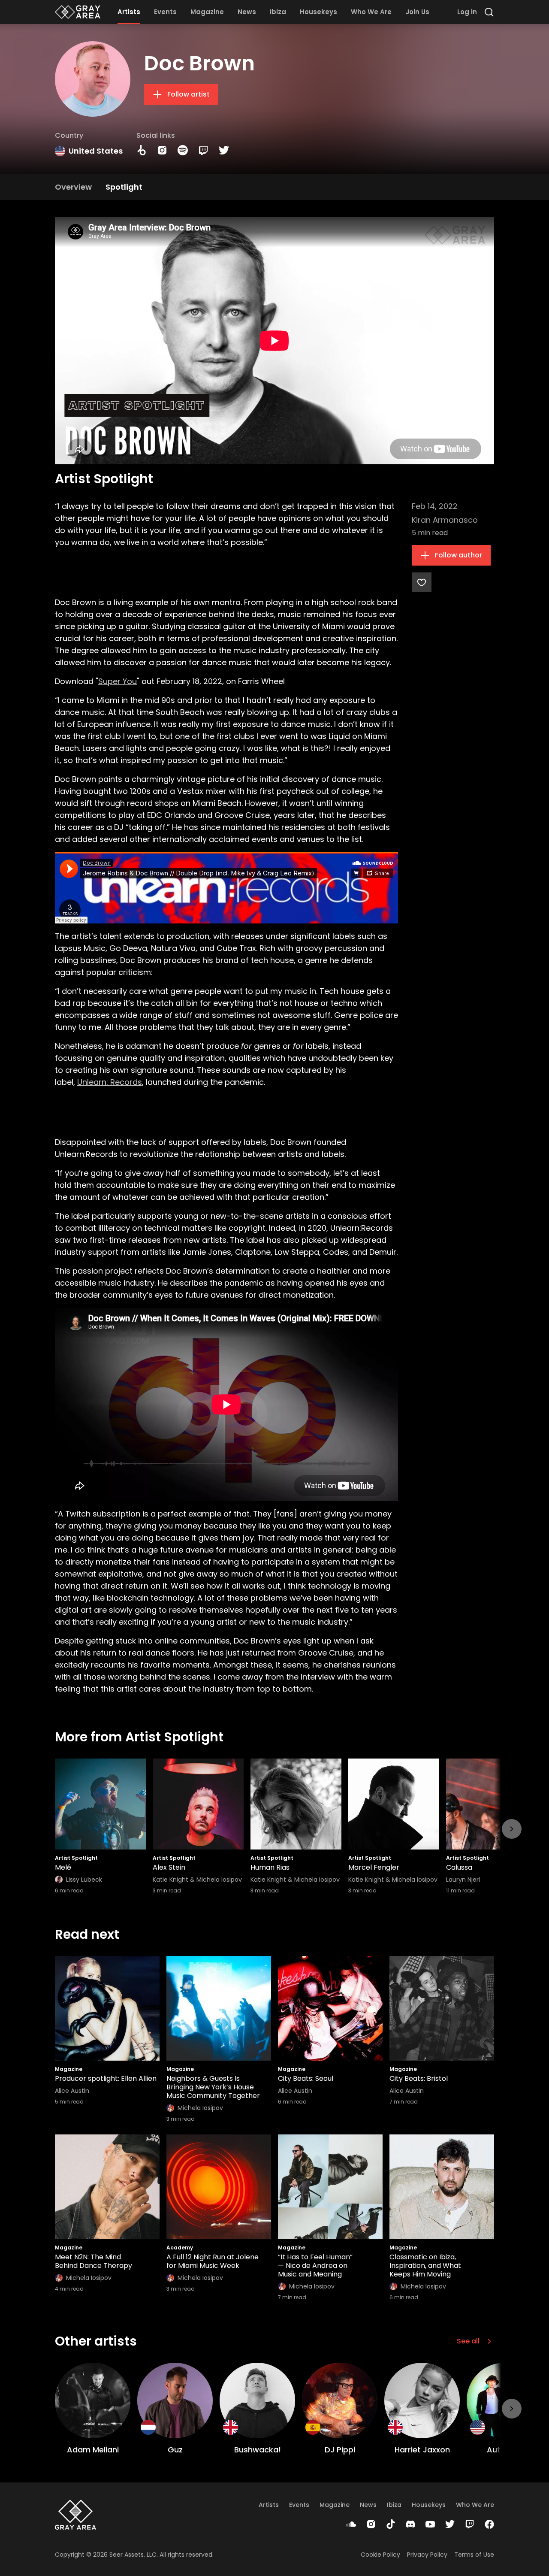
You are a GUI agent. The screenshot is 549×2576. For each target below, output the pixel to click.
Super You (118, 681)
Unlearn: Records (110, 1082)
